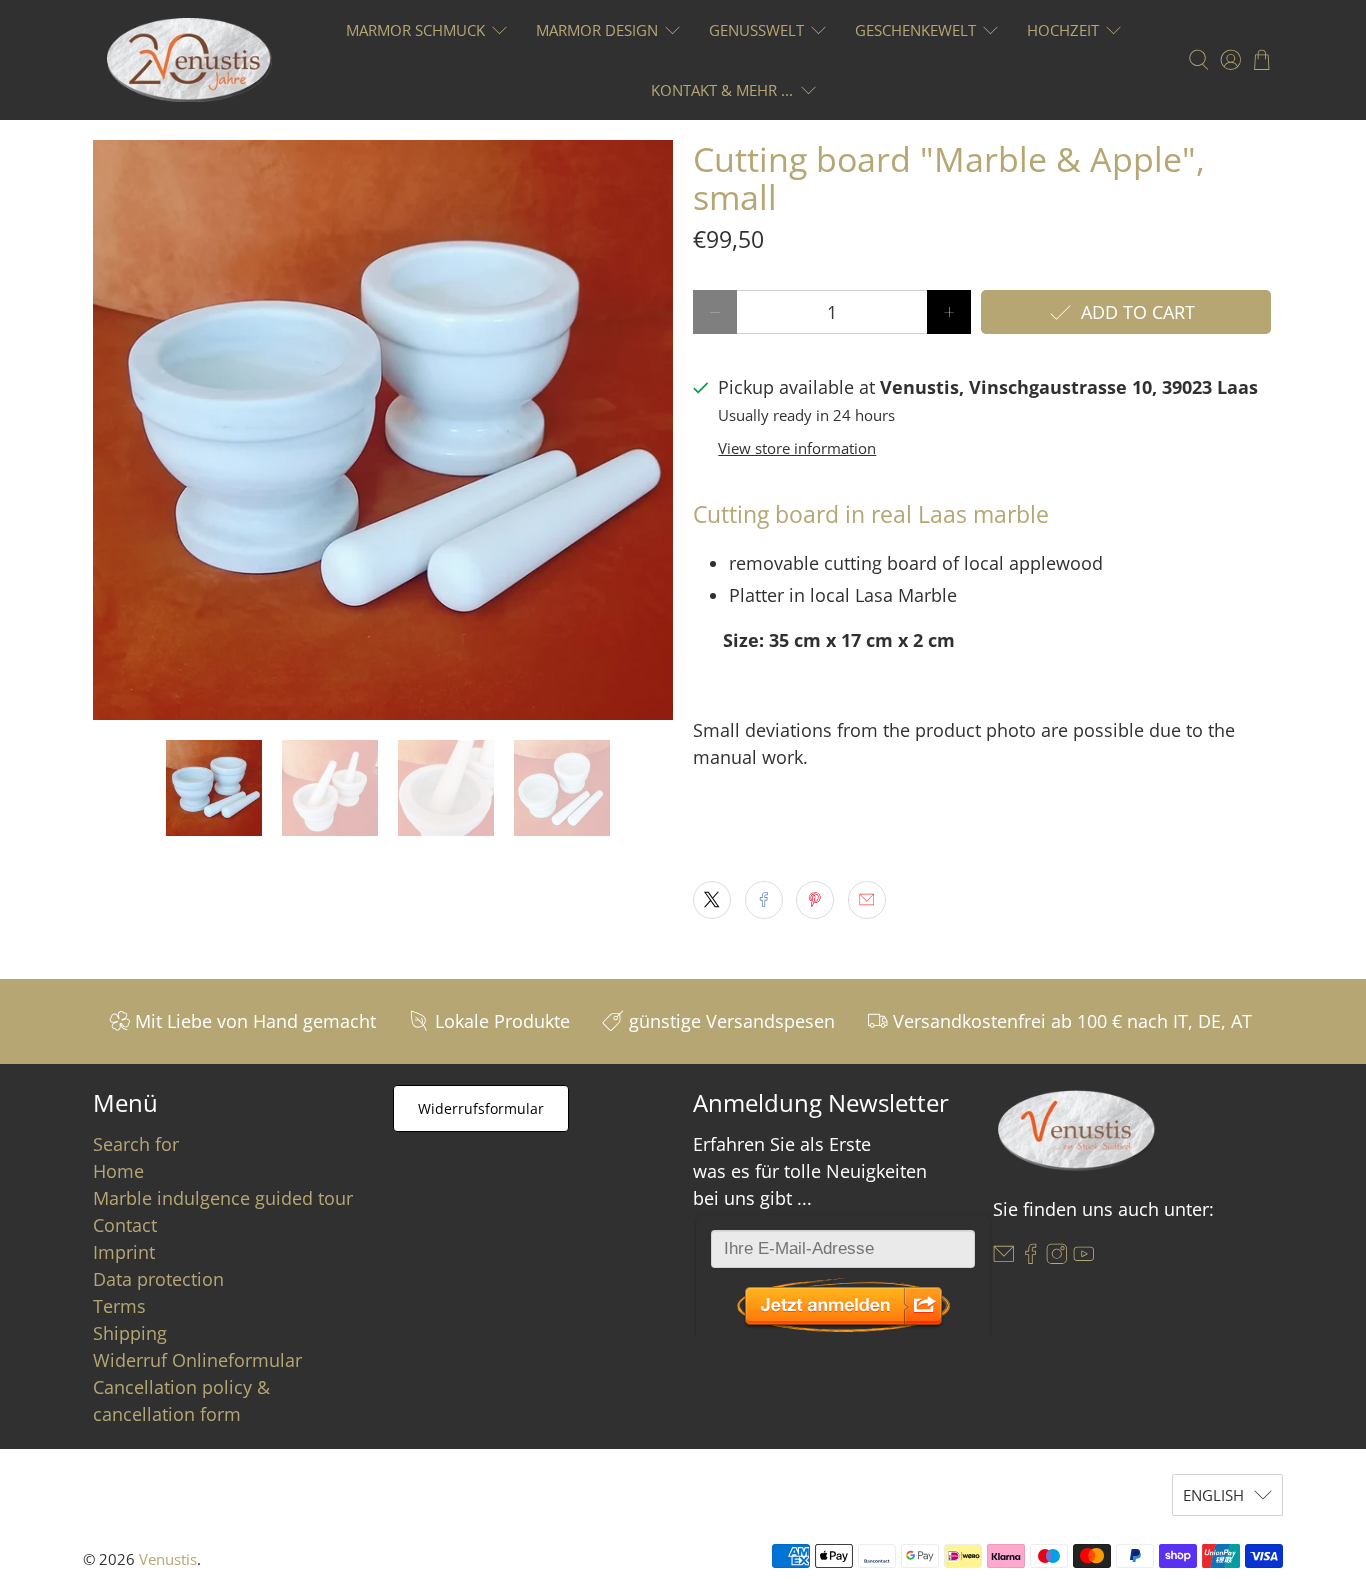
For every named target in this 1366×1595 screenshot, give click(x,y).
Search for (136, 1144)
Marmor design (597, 30)
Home (118, 1171)
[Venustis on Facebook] (1031, 1258)
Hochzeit (1063, 30)
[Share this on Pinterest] (815, 900)
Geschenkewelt (915, 30)
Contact (125, 1225)
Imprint (124, 1252)
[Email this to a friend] (867, 900)
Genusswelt (756, 30)
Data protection (158, 1279)
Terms (119, 1306)
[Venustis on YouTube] (1084, 1258)
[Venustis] (189, 60)
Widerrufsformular (481, 1108)
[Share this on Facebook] (764, 900)
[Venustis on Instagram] (1057, 1258)
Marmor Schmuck (415, 30)
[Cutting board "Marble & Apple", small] (383, 430)
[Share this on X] (712, 900)
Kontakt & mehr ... (722, 90)
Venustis (168, 1559)
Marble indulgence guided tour (223, 1198)
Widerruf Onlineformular (197, 1360)
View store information (797, 448)
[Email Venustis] (1004, 1258)
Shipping (130, 1333)
